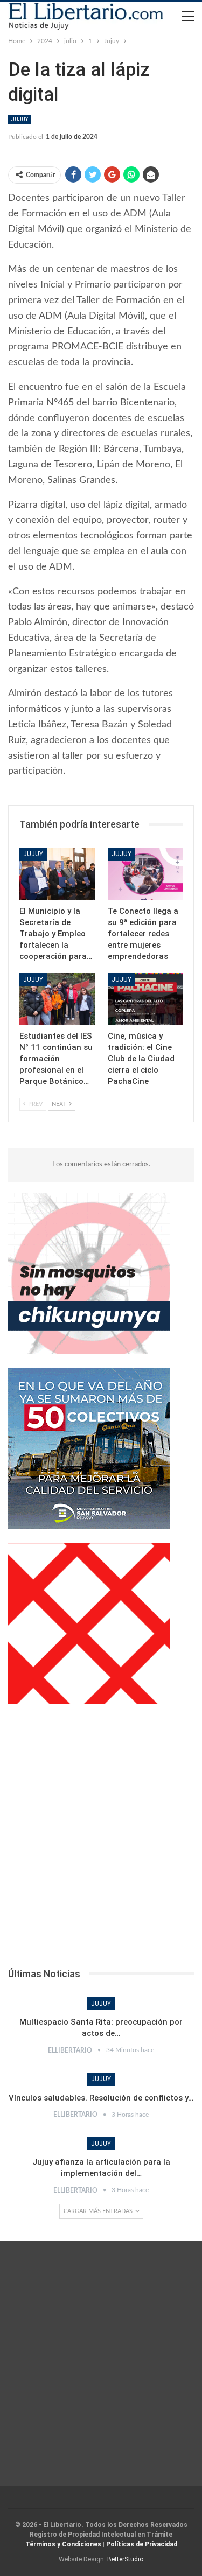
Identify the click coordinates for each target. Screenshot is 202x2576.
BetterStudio (125, 2559)
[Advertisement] (101, 1839)
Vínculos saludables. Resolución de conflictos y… (101, 2098)
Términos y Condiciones (63, 2544)
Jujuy (20, 119)
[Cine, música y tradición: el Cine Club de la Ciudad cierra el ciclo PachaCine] (145, 999)
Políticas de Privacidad (142, 2544)
